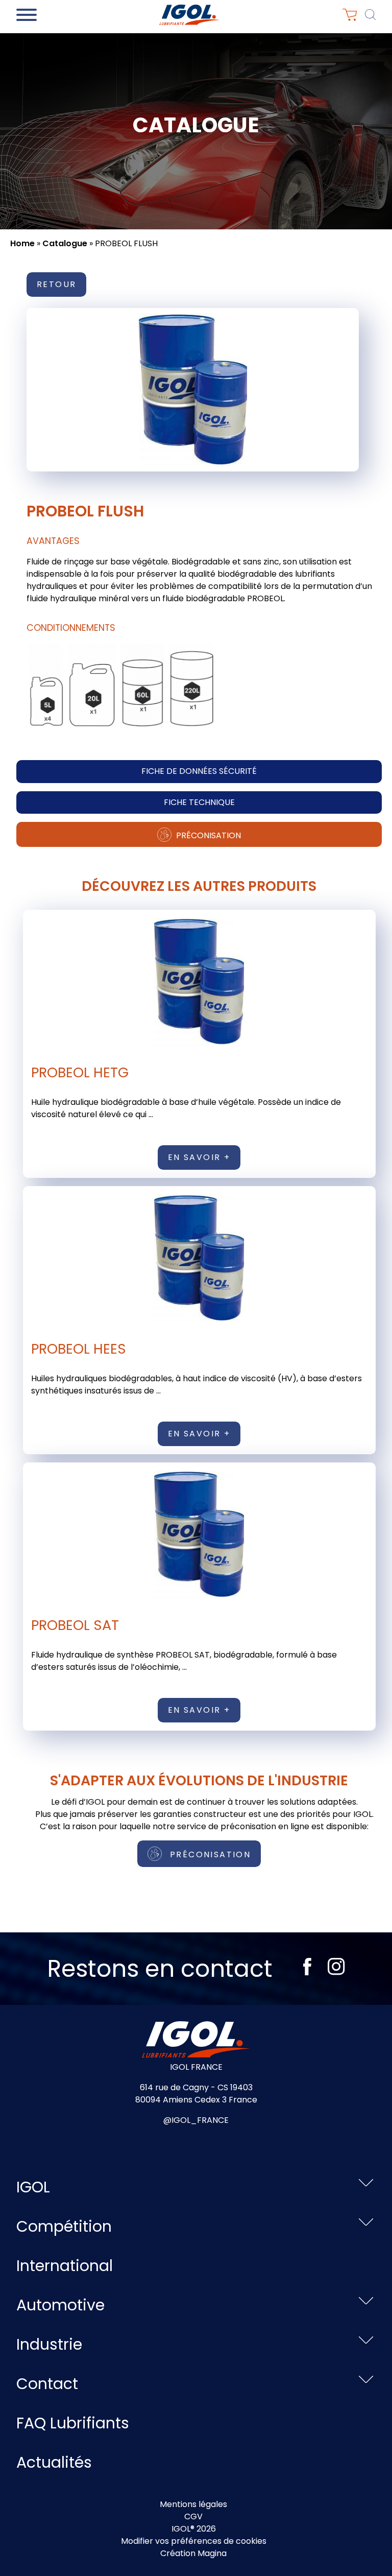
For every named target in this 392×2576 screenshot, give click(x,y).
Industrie (49, 2344)
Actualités (54, 2462)
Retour (56, 284)
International (65, 2266)
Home (22, 243)
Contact (47, 2384)
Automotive (60, 2305)
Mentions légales (193, 2504)
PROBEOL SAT (75, 1625)
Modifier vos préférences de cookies (194, 2541)
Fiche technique (199, 802)
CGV (193, 2516)
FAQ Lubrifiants (73, 2423)
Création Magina (193, 2553)
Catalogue (65, 243)
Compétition (64, 2226)
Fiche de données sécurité (199, 771)
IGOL (33, 2187)
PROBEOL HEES (79, 1349)
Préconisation (207, 835)
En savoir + (199, 1157)
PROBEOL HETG (80, 1072)
